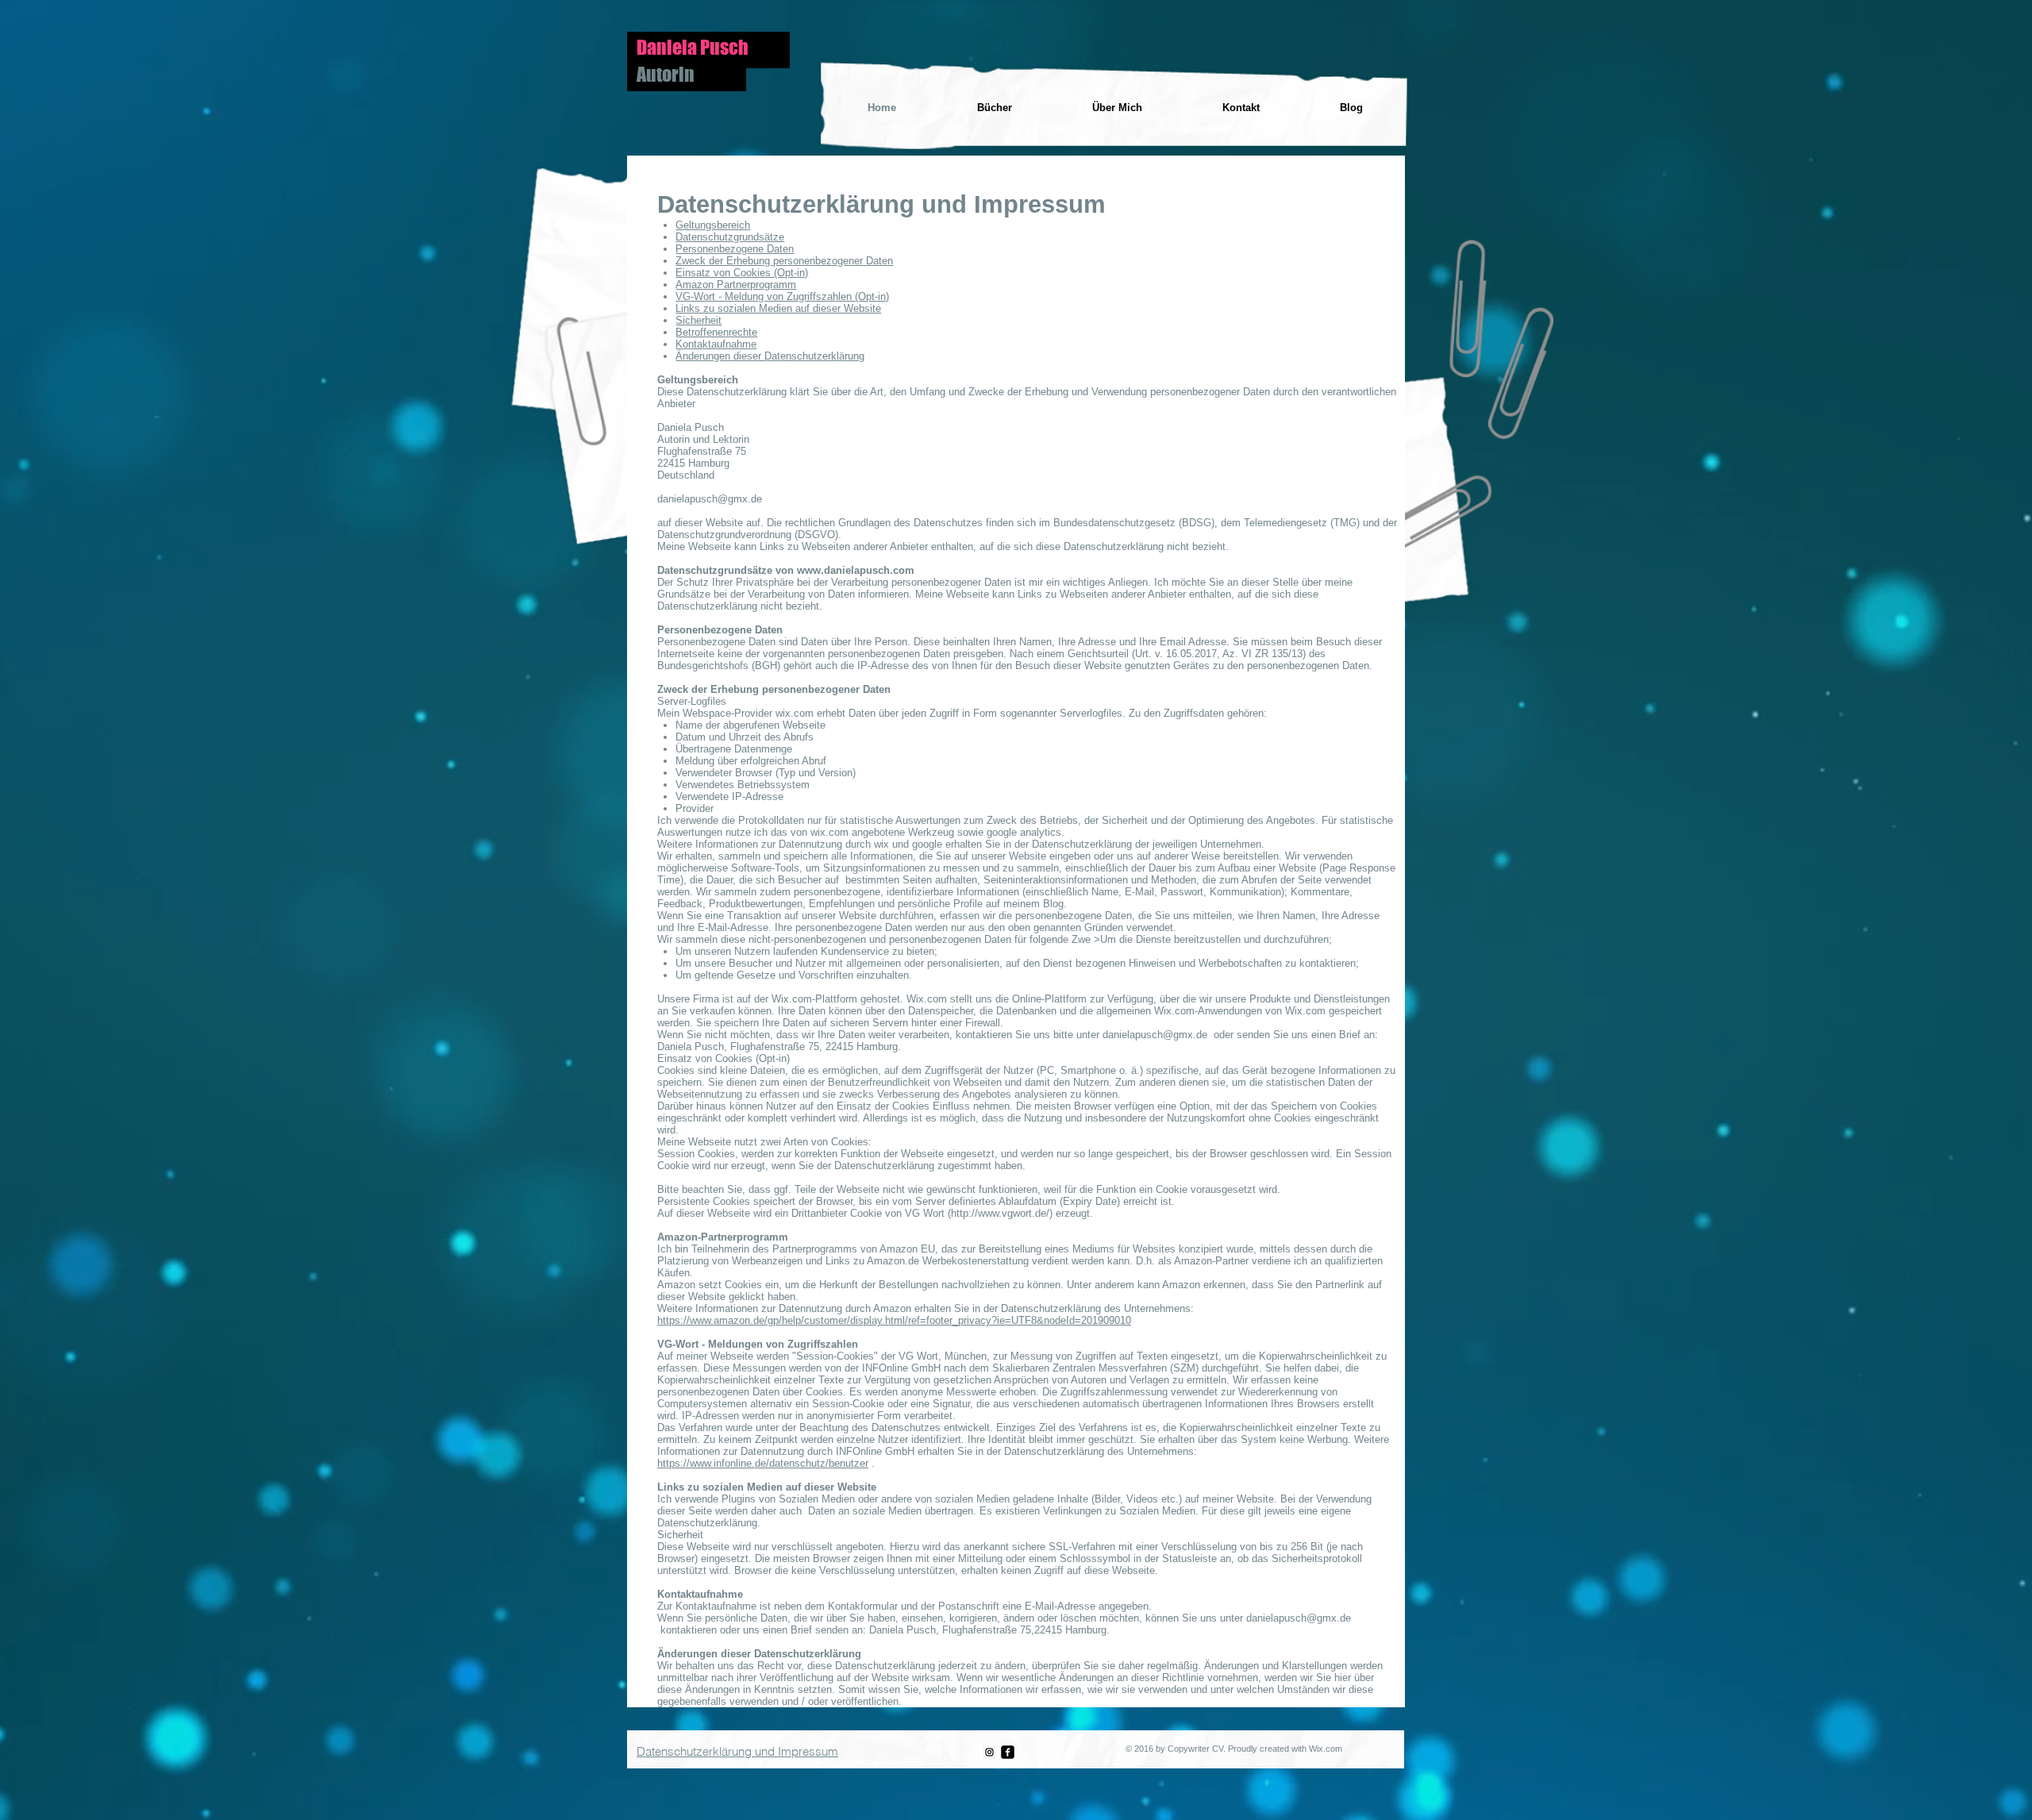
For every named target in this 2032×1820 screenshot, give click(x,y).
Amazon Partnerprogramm (736, 285)
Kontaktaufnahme (716, 344)
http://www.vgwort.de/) (1002, 1213)
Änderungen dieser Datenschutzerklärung (770, 356)
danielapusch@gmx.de (1155, 1035)
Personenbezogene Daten (735, 249)
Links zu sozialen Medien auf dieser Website (778, 308)
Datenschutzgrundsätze (730, 237)
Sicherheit (698, 320)
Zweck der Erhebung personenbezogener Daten (784, 261)
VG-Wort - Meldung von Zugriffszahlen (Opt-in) (782, 296)
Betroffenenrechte (716, 332)
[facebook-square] (1008, 1752)
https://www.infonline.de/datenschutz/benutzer (763, 1463)
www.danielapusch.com (856, 570)
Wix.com (1326, 1749)
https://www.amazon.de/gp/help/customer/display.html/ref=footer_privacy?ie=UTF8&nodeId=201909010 (894, 1320)
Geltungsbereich (713, 225)
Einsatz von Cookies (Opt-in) (742, 273)
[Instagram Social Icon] (989, 1752)
